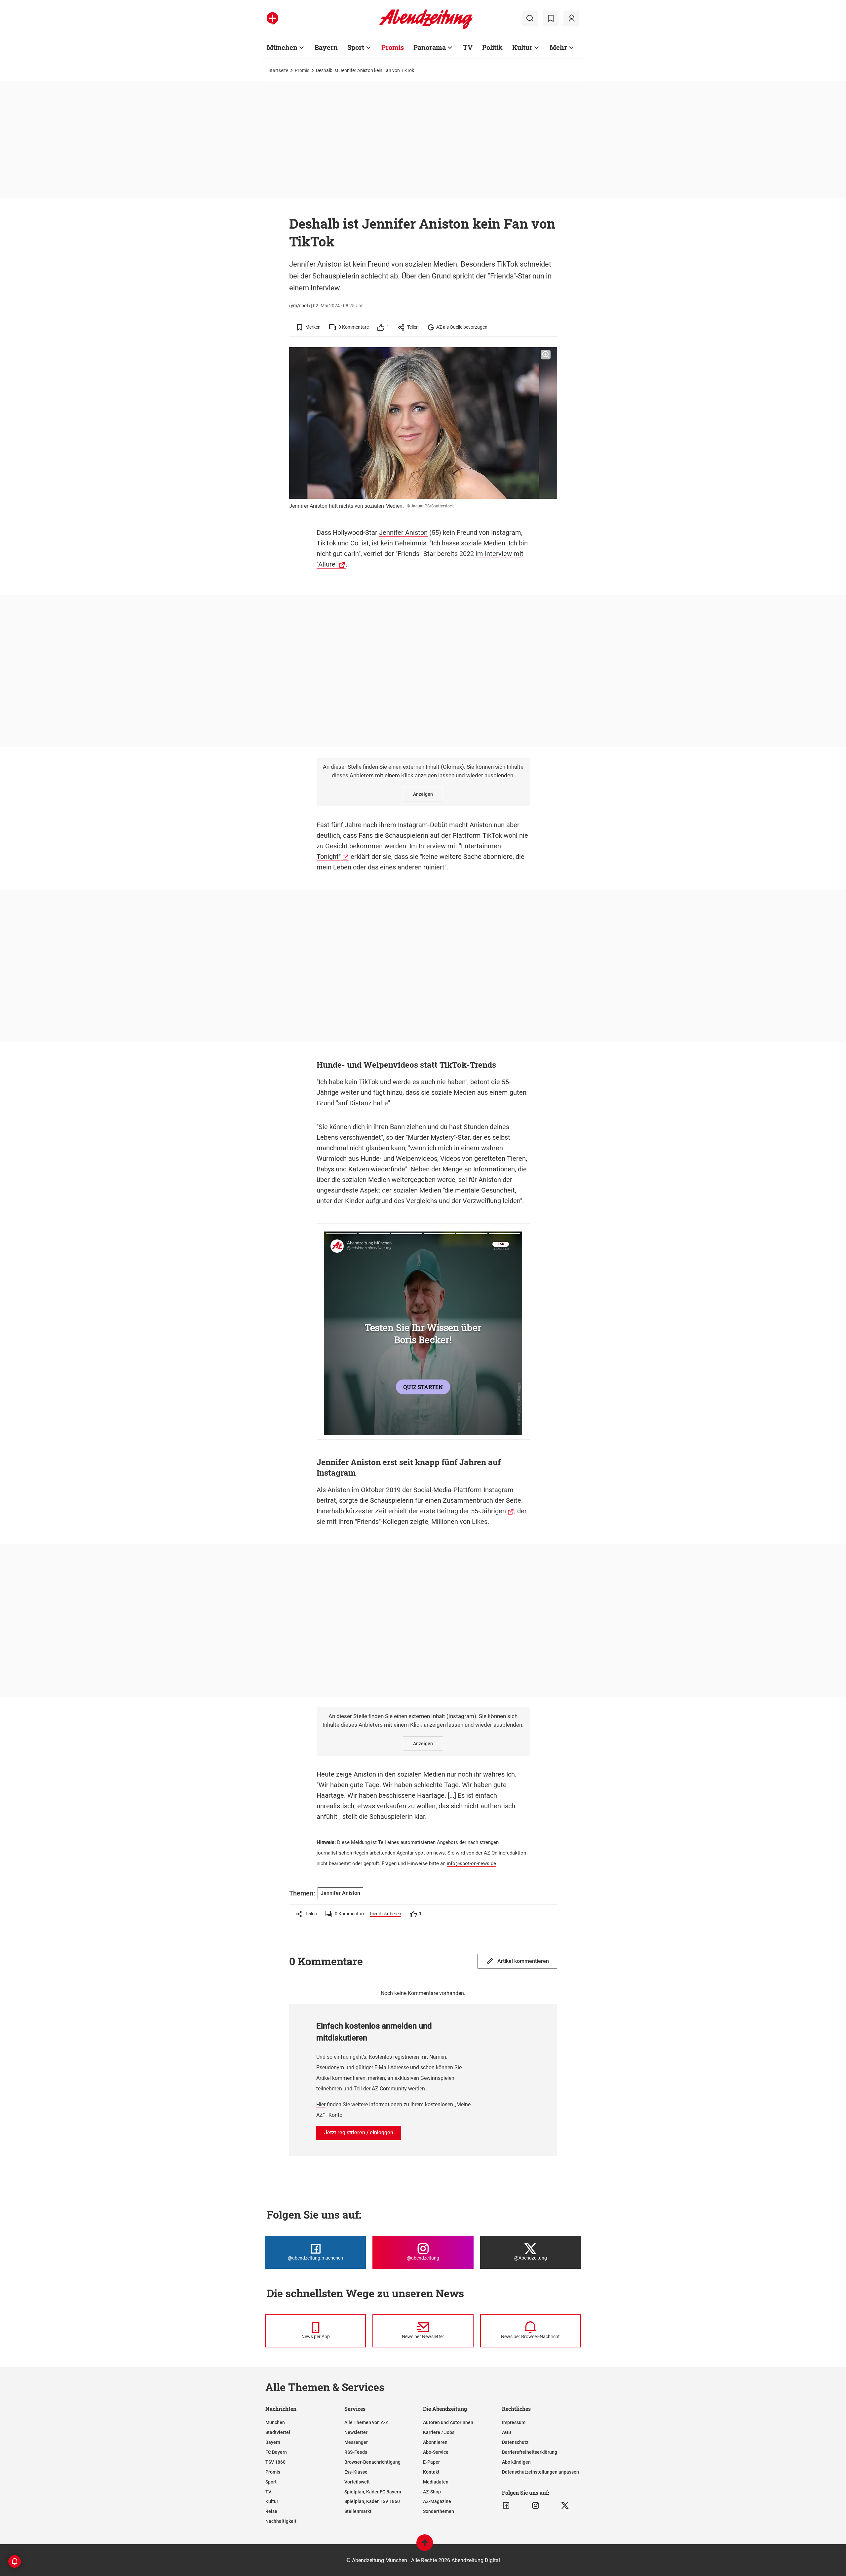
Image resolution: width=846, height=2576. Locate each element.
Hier (321, 2104)
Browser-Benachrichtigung (372, 2462)
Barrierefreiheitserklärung (530, 2452)
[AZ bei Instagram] (536, 2506)
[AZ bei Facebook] (506, 2506)
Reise (271, 2511)
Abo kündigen (516, 2462)
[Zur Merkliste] (551, 18)
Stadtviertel (278, 2432)
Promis (393, 47)
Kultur (522, 47)
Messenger (356, 2442)
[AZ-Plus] (272, 18)
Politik (492, 47)
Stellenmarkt (358, 2511)
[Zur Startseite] (426, 28)
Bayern (326, 47)
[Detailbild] (546, 355)
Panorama (430, 47)
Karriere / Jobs (439, 2432)
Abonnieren (435, 2442)
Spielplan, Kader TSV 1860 (372, 2501)
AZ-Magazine (437, 2501)
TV (468, 47)
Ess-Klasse (356, 2472)
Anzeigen (423, 794)
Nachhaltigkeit (281, 2521)
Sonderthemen (439, 2511)
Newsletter (356, 2432)
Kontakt (431, 2472)
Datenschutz (515, 2442)
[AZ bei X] (565, 2506)
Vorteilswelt (357, 2482)
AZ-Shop (432, 2492)
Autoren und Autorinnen (448, 2422)
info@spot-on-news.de (471, 1863)
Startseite (278, 70)
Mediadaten (436, 2482)
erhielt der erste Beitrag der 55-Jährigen (447, 1511)
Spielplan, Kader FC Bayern (373, 2492)
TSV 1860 (275, 2462)
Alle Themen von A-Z (366, 2422)
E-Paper (431, 2462)
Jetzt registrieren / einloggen (359, 2133)
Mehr (558, 47)
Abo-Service (436, 2452)
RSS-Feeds (356, 2452)
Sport (356, 47)
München (282, 47)
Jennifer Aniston (403, 533)
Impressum (514, 2422)
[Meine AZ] (571, 18)
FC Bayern (276, 2452)
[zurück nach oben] (425, 2546)
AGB (507, 2432)
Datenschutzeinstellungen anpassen (540, 2472)
